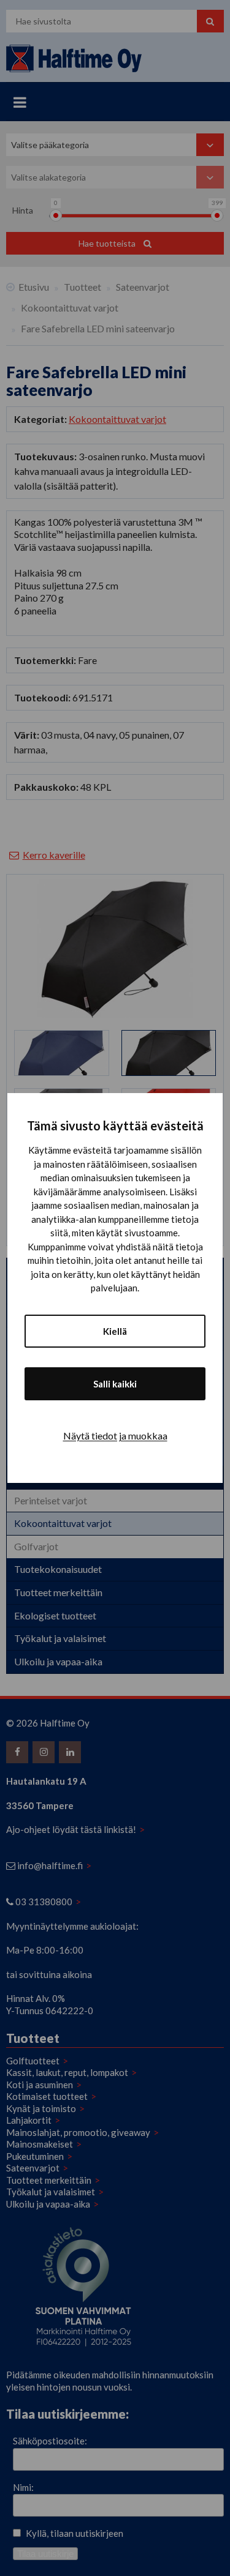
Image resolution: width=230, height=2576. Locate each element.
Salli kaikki (115, 1384)
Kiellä (115, 1331)
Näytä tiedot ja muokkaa (115, 1435)
